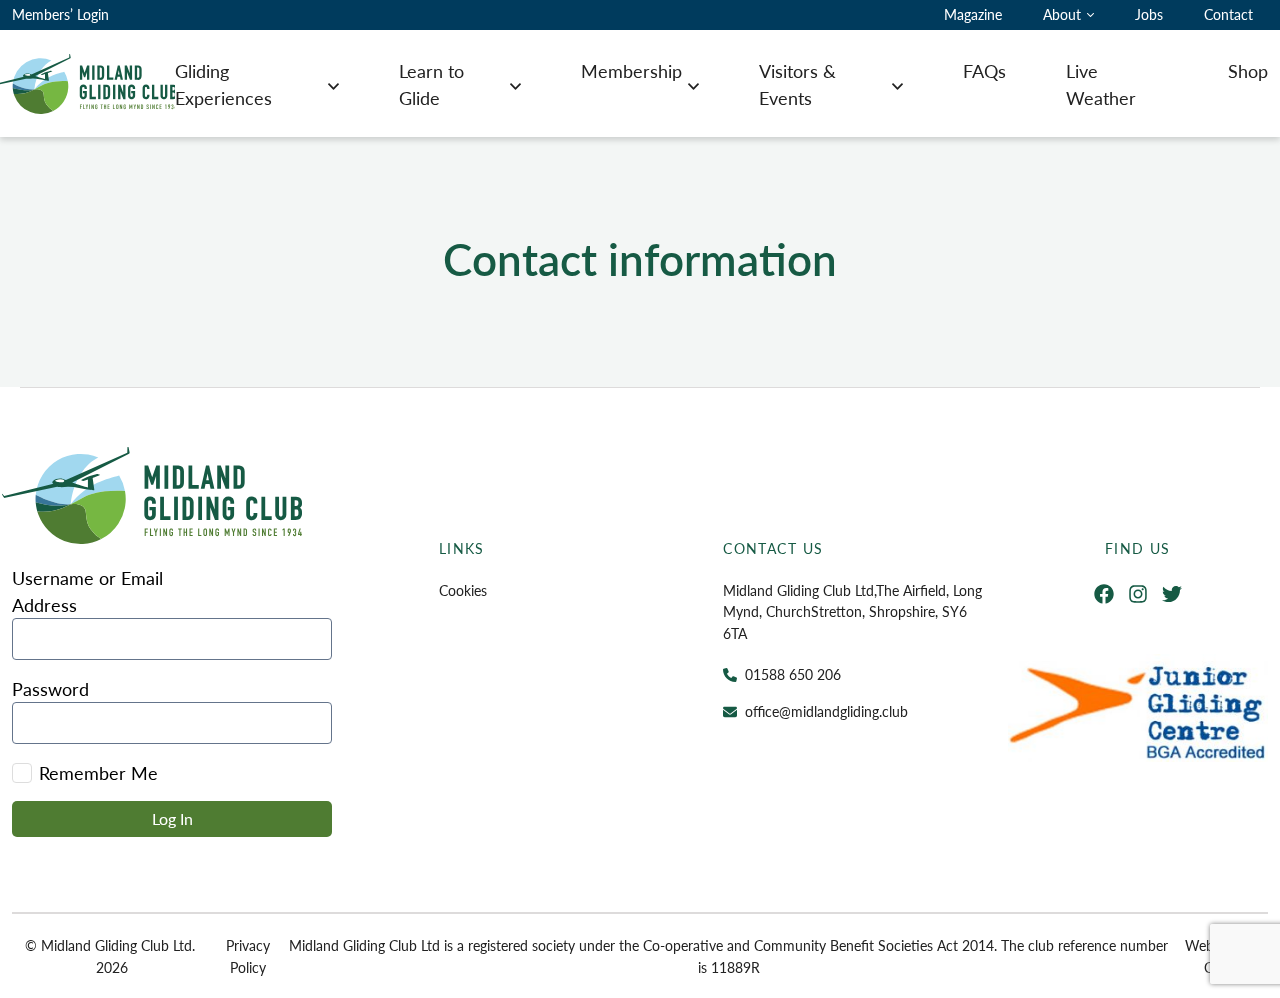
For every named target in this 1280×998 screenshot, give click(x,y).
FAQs (984, 70)
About (1062, 14)
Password (50, 688)
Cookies (463, 590)
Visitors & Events (797, 84)
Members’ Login (60, 14)
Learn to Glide (431, 84)
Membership (631, 70)
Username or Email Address (87, 591)
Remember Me (98, 772)
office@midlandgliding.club (826, 711)
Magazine (973, 14)
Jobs (1149, 14)
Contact (1228, 14)
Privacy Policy (248, 956)
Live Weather (1101, 84)
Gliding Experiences (223, 84)
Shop (1248, 70)
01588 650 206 (793, 674)
